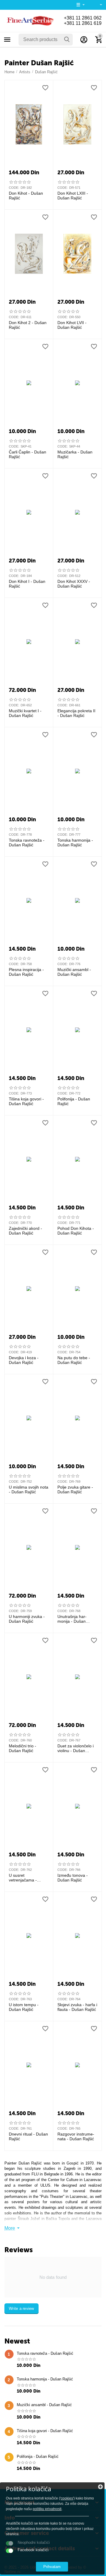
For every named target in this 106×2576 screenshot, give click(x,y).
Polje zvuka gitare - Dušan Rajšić (75, 1490)
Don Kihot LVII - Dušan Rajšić (72, 325)
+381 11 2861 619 (83, 23)
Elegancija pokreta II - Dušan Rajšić (76, 713)
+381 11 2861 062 (83, 18)
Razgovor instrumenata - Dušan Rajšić (76, 2137)
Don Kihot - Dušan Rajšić (26, 196)
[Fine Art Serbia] (29, 21)
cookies (67, 2498)
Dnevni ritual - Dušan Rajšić (28, 2137)
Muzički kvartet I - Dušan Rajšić (25, 713)
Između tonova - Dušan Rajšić (73, 1878)
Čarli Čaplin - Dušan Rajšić (28, 454)
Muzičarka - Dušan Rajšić (75, 454)
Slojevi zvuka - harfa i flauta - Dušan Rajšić (77, 2007)
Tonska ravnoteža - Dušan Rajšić (27, 843)
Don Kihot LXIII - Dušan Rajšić (73, 196)
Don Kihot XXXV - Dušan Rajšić (74, 584)
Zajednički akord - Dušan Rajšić (25, 1231)
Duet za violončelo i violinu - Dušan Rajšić (76, 1749)
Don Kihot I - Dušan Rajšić (27, 584)
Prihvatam (52, 2567)
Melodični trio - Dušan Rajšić (23, 1748)
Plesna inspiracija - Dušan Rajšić (26, 972)
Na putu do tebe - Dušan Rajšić (74, 1360)
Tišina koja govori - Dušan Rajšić (26, 1101)
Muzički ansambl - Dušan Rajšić (74, 972)
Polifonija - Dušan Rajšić (74, 1101)
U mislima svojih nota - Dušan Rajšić (29, 1490)
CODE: (14, 188)
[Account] (84, 40)
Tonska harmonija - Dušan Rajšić (75, 843)
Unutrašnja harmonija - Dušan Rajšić (72, 1619)
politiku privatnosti (47, 2509)
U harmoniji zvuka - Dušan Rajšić (27, 1619)
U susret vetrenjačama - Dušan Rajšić (23, 1878)
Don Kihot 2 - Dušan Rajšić (28, 325)
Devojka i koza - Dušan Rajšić (24, 1360)
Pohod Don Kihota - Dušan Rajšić (76, 1231)
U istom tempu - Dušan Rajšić (24, 2007)
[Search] (67, 40)
